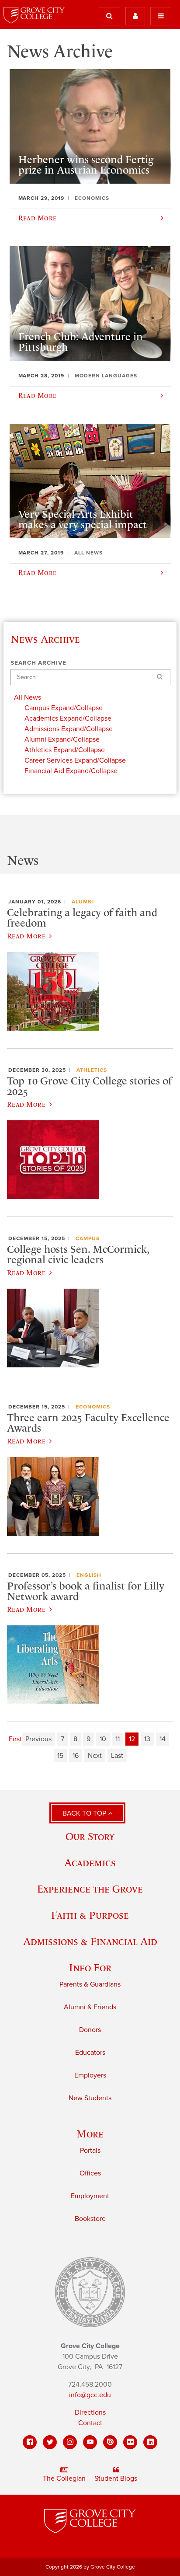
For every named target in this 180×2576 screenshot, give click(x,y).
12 (132, 1739)
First (15, 1739)
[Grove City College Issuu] (110, 2442)
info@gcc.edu (90, 2395)
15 (60, 1756)
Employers (90, 2075)
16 (76, 1756)
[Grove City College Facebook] (30, 2442)
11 (118, 1739)
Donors (90, 2030)
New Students (90, 2098)
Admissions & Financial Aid (90, 1941)
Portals (90, 2151)
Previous (38, 1739)
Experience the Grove (90, 1889)
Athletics (92, 1070)
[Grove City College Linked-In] (150, 2442)
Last (117, 1756)
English (89, 1575)
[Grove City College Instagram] (70, 2442)
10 (103, 1739)
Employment (90, 2196)
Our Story (90, 1836)
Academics (90, 1863)
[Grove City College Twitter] (50, 2442)
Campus (88, 1238)
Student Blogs (116, 2478)
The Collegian (64, 2478)
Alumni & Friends (90, 2007)
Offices (90, 2173)
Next (95, 1756)
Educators (90, 2053)
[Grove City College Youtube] (90, 2442)
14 (163, 1739)
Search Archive (38, 663)
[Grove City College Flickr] (130, 2442)
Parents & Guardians (90, 1984)
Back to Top (85, 1813)
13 (147, 1739)
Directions (90, 2412)
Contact (90, 2423)
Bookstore (90, 2219)
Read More (26, 936)
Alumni (83, 902)
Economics (93, 1407)
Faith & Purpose (90, 1915)
